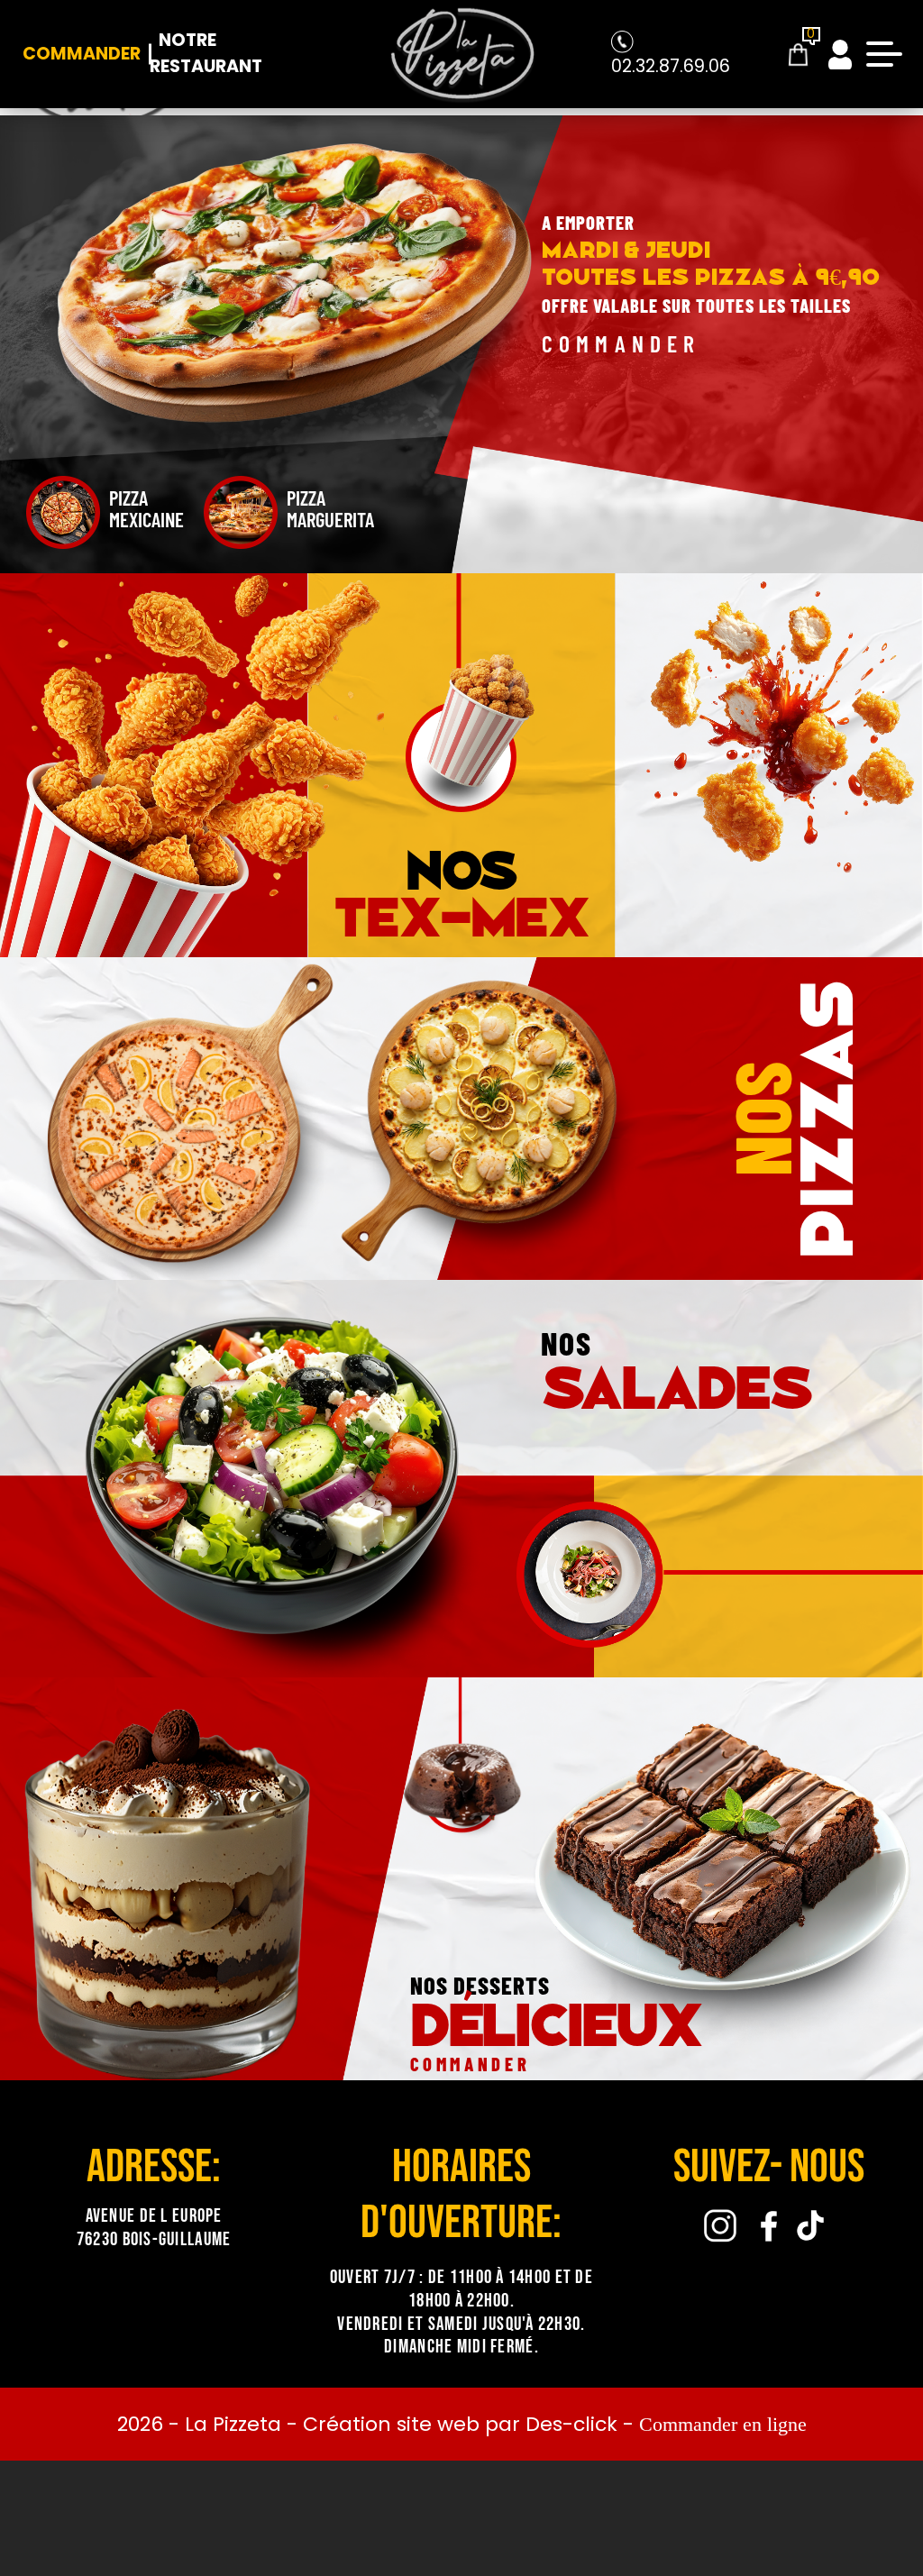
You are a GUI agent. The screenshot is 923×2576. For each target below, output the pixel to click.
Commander (82, 54)
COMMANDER (621, 343)
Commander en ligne (723, 2424)
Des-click (571, 2424)
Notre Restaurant (206, 53)
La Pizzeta (233, 2424)
